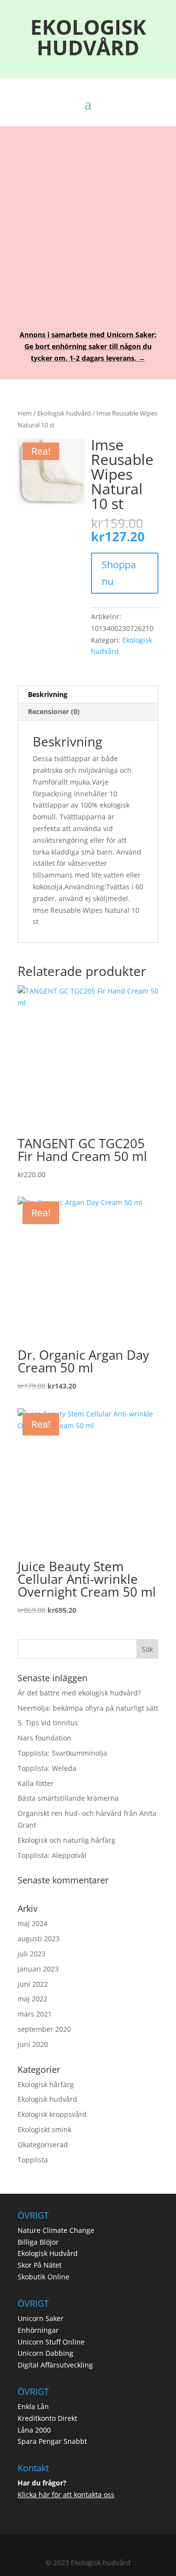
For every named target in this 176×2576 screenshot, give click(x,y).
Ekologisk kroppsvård (52, 2114)
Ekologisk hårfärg (46, 2084)
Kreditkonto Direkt (47, 2418)
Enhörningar (38, 2330)
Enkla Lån (33, 2406)
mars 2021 (35, 2014)
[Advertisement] (88, 221)
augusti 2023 (39, 1938)
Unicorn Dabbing (45, 2353)
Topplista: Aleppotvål (52, 1855)
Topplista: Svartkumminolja (62, 1753)
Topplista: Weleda (47, 1768)
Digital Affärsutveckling (55, 2365)
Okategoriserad (43, 2145)
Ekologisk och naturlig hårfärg (66, 1840)
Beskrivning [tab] (48, 694)
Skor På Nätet (40, 2265)
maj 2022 (33, 1999)
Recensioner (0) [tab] (54, 711)
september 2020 (44, 2029)
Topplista (33, 2160)
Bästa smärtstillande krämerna (68, 1798)
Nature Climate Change (56, 2230)
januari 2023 (38, 1969)
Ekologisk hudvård (64, 413)
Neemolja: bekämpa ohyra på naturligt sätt (88, 1708)
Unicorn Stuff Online (51, 2342)
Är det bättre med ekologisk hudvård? (79, 1693)
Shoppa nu (119, 573)
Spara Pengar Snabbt (52, 2441)
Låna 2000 (34, 2430)
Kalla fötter (36, 1783)
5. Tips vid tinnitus (48, 1723)
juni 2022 (33, 1984)
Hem (25, 413)
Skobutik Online (44, 2277)
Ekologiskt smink (44, 2129)
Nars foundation (44, 1738)
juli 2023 (32, 1954)
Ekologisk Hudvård (48, 2253)
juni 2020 (33, 2044)
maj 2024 (33, 1923)
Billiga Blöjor (38, 2242)
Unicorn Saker (41, 2318)
